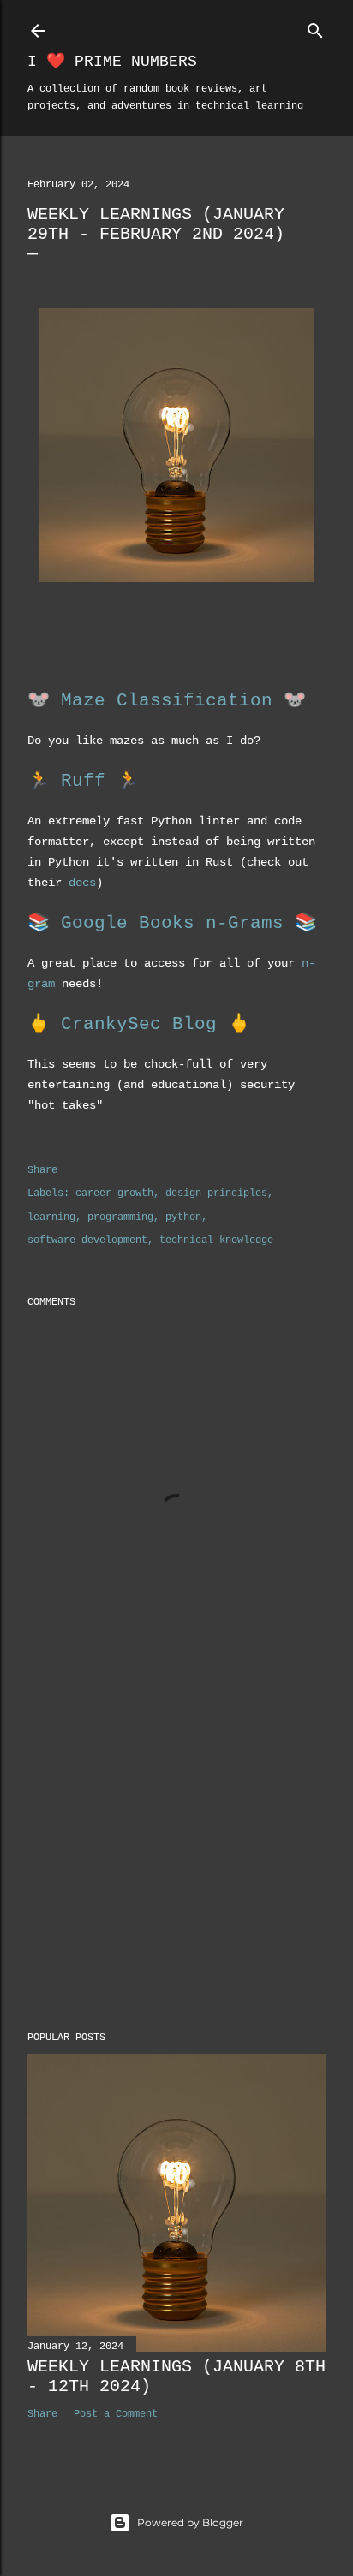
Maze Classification (167, 701)
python (183, 1217)
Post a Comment (116, 2414)
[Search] (315, 27)
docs (82, 883)
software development (87, 1240)
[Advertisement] (176, 1869)
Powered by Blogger (190, 2522)
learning (51, 1217)
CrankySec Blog (139, 1024)
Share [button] (42, 1170)
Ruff (83, 781)
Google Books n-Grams (172, 923)
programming (120, 1217)
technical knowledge (216, 1240)
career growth (114, 1193)
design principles (216, 1193)
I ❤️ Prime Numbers (112, 62)
